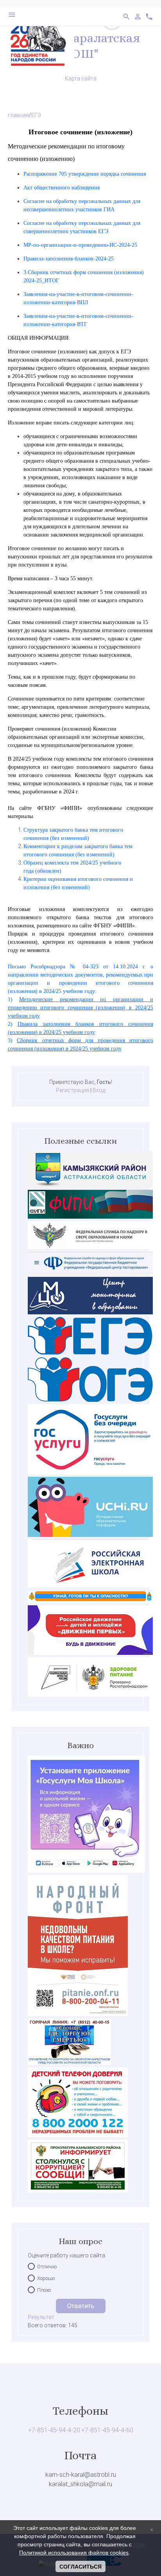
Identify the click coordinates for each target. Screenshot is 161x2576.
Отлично (47, 2267)
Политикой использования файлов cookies (74, 2553)
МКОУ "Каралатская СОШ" (80, 46)
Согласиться (80, 2567)
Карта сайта (81, 78)
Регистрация (72, 1090)
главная (18, 115)
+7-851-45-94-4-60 (107, 2430)
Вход (99, 1090)
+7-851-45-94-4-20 (54, 2430)
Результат (41, 2317)
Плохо (44, 2290)
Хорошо (46, 2278)
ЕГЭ (36, 115)
